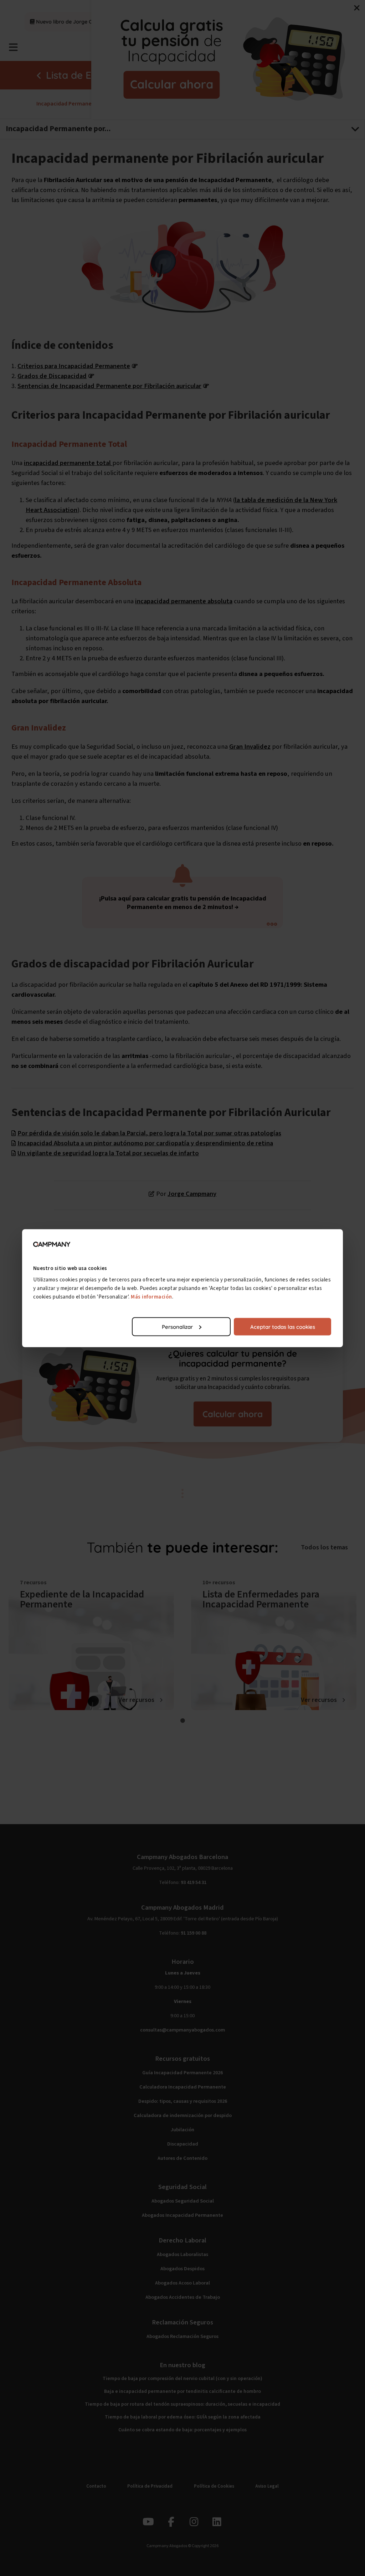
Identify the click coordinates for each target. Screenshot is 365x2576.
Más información (151, 1297)
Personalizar (177, 1326)
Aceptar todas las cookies (283, 1326)
